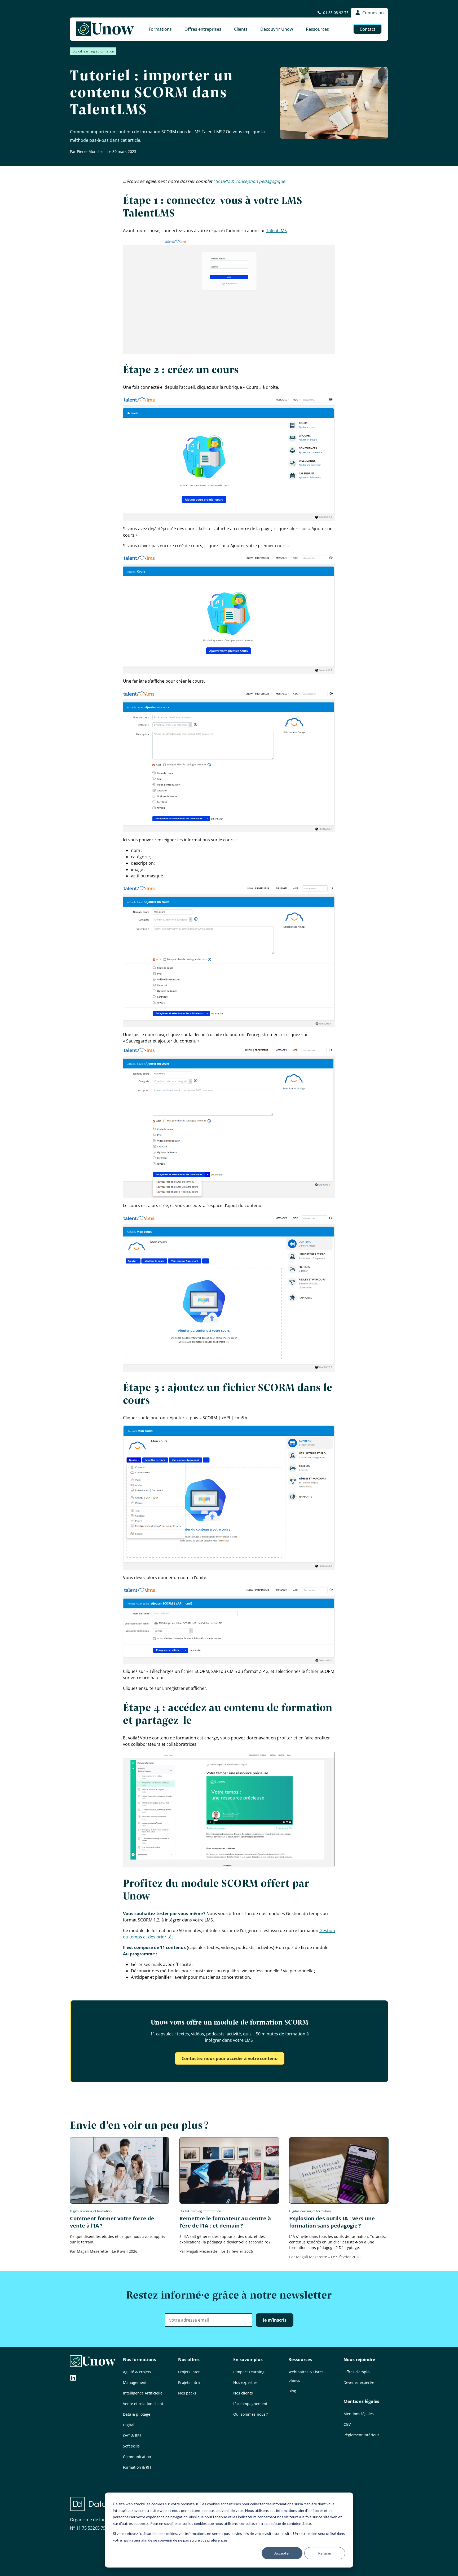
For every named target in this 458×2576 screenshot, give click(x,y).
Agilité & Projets (137, 2372)
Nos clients (243, 2393)
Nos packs (187, 2393)
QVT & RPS (132, 2435)
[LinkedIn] (73, 2378)
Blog (292, 2391)
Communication (137, 2457)
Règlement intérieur (361, 2435)
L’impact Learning (249, 2372)
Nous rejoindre (359, 2360)
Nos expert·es (245, 2382)
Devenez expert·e (359, 2382)
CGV (347, 2424)
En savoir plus (248, 2360)
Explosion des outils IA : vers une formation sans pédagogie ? (332, 2222)
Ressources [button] (317, 29)
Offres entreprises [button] (203, 29)
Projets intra (189, 2382)
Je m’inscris (275, 2320)
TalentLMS (276, 231)
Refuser (325, 2553)
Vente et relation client (143, 2404)
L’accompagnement (250, 2404)
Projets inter (189, 2372)
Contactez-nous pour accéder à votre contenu (230, 2058)
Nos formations (140, 2360)
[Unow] (105, 29)
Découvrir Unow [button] (277, 29)
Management (135, 2382)
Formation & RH (137, 2467)
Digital (129, 2425)
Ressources (300, 2360)
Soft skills (131, 2446)
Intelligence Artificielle (143, 2393)
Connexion (373, 13)
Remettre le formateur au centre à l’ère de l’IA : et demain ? (225, 2222)
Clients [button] (241, 29)
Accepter (282, 2553)
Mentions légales (361, 2401)
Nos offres (189, 2360)
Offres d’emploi (357, 2372)
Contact (367, 29)
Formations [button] (160, 29)
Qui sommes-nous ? (250, 2414)
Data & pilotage (137, 2414)
